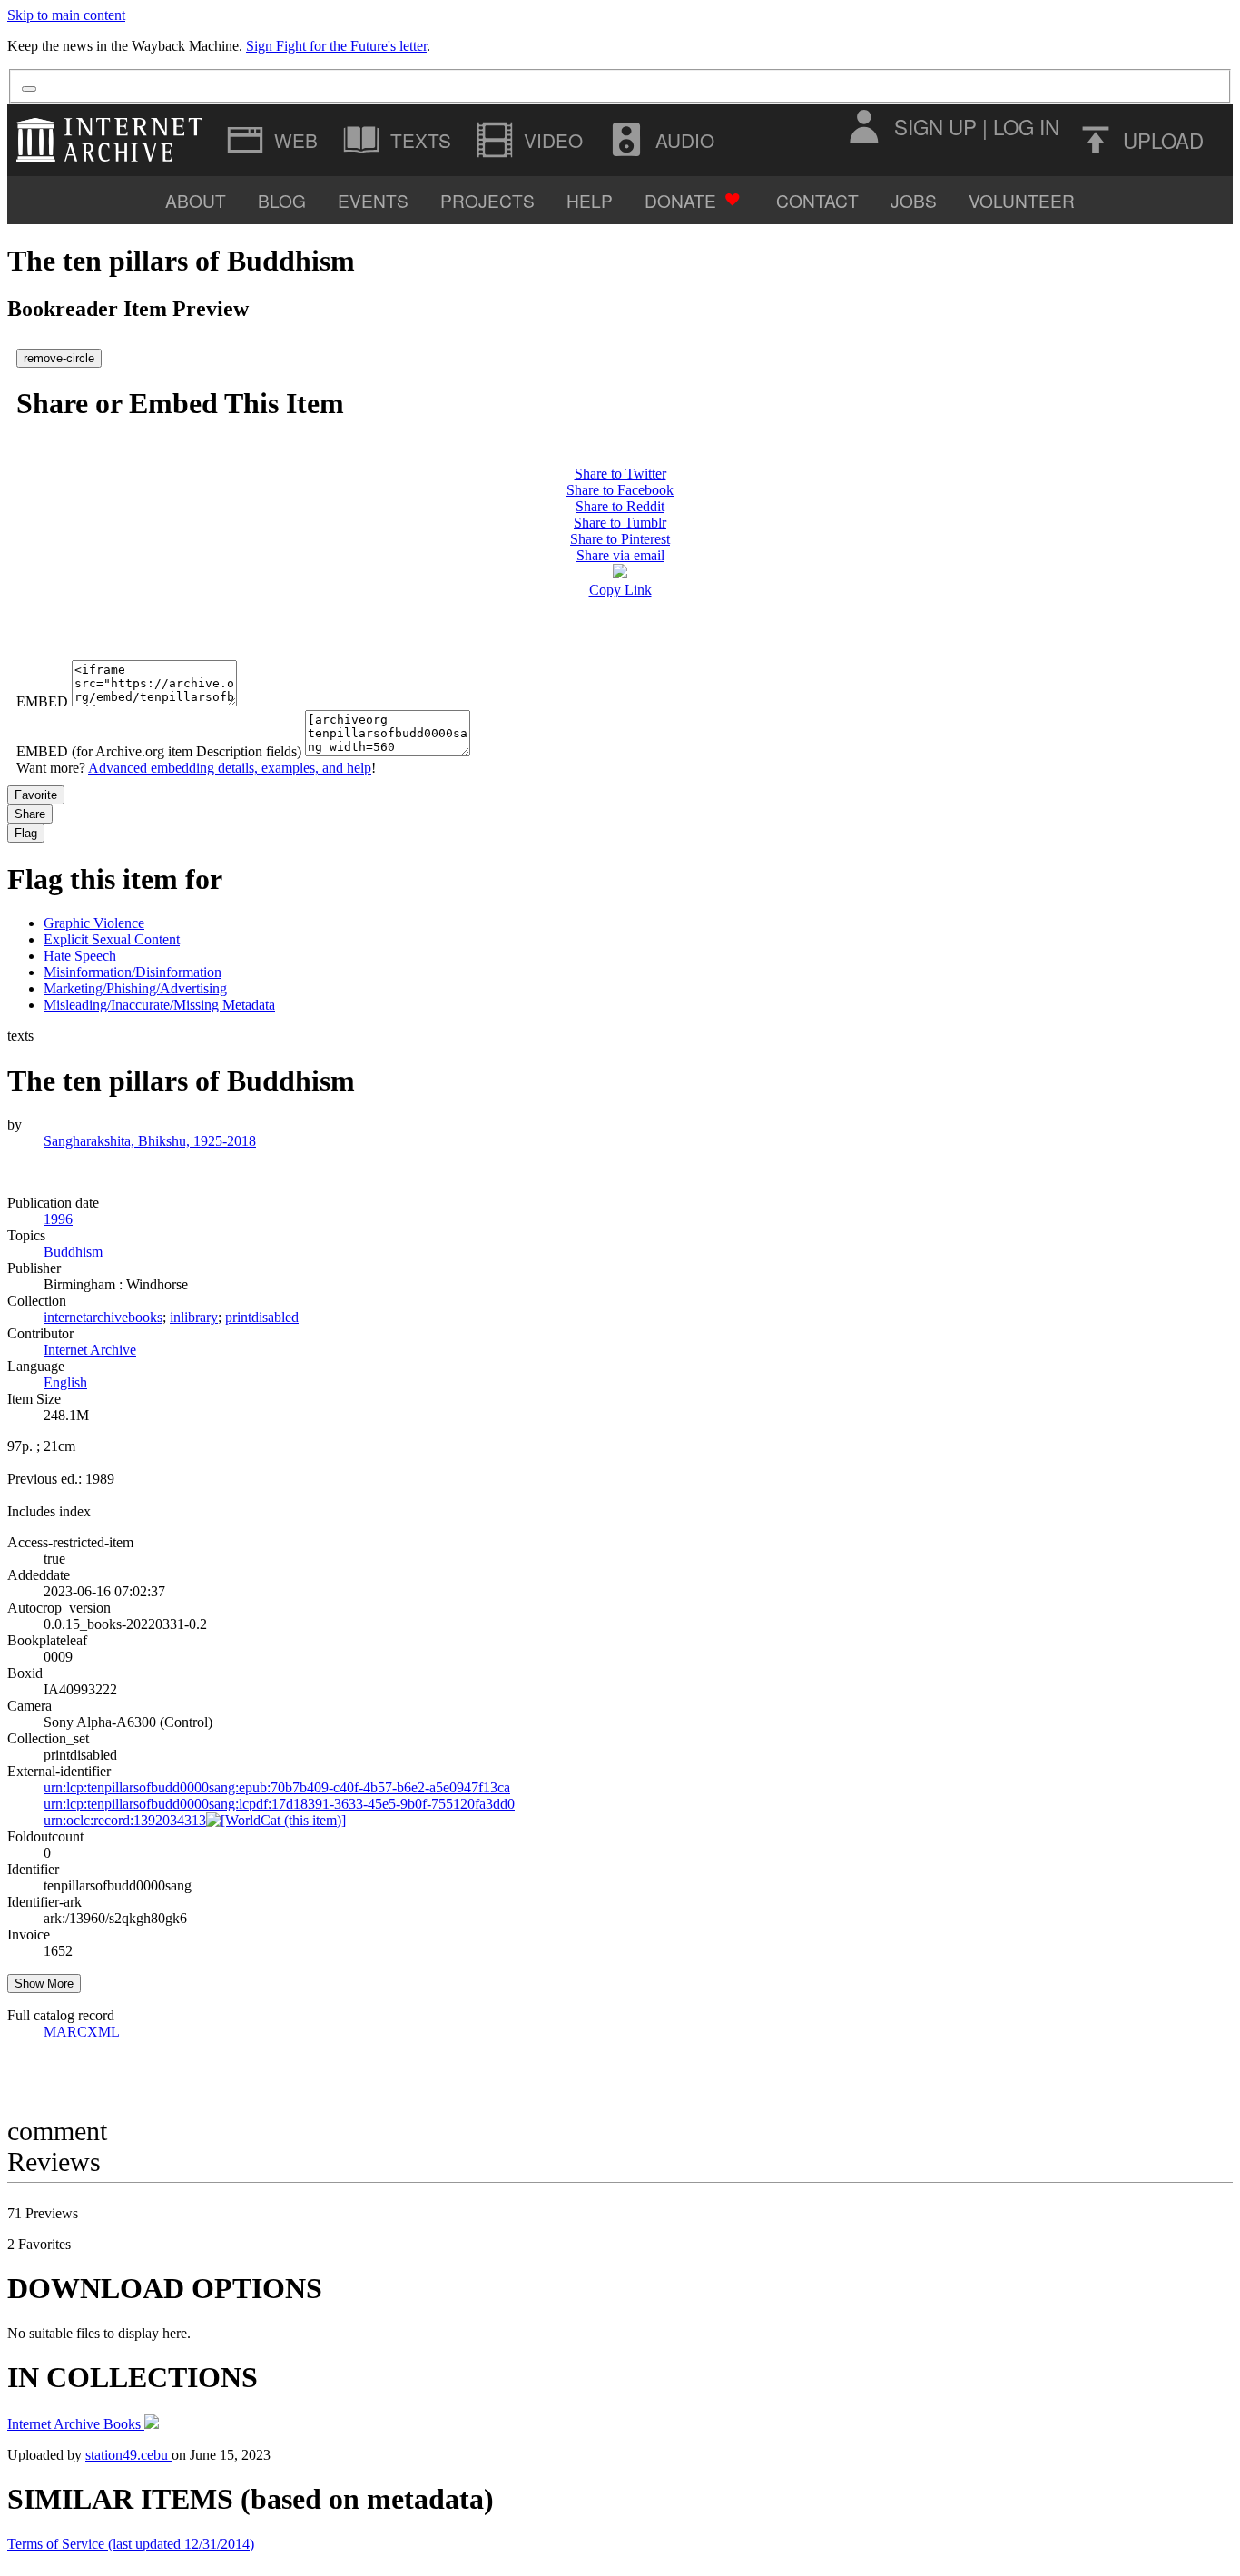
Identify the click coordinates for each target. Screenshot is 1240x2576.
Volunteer (1022, 200)
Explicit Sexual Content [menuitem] (112, 939)
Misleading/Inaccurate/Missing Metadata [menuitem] (159, 1005)
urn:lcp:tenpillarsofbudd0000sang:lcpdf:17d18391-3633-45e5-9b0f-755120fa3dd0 (279, 1804)
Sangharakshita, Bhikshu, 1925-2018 (150, 1141)
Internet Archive (90, 1350)
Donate (680, 200)
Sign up (935, 126)
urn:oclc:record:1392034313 (125, 1820)
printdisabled (262, 1317)
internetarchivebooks (103, 1317)
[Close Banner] (29, 89)
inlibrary (194, 1317)
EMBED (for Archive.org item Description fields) (159, 751)
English (65, 1382)
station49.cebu (128, 2455)
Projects (487, 200)
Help (590, 200)
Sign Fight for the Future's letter (336, 46)
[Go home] (114, 140)
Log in (1026, 126)
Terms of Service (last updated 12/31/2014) (131, 2544)
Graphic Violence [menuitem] (94, 923)
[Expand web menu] (274, 140)
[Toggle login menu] (863, 126)
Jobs (914, 200)
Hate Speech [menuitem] (80, 956)
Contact (817, 200)
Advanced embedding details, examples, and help (230, 768)
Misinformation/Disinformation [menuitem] (133, 972)
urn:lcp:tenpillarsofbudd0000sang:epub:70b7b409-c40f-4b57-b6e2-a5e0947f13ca (277, 1787)
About (196, 200)
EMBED (42, 701)
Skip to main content (66, 15)
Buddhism (73, 1252)
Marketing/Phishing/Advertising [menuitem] (135, 988)
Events (373, 200)
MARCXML (82, 2032)
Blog (282, 200)
